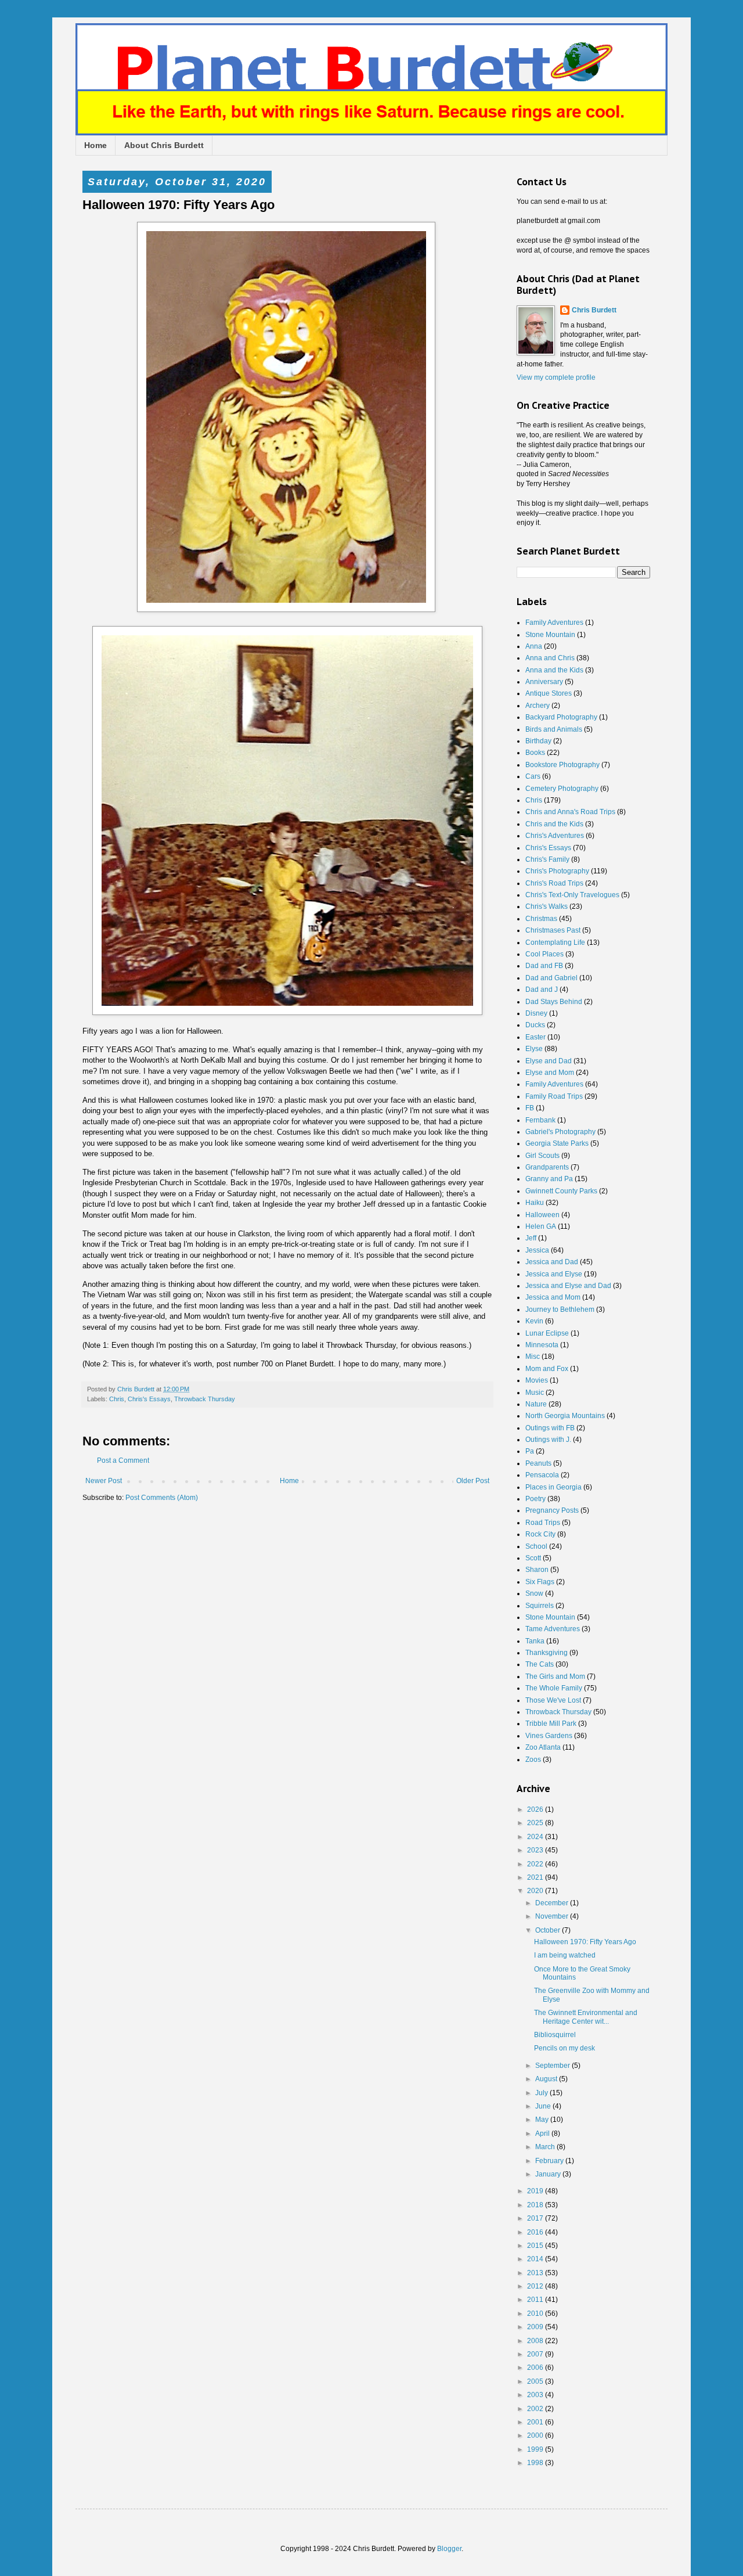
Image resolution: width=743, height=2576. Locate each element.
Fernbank (540, 1120)
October (549, 1930)
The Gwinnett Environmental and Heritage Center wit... (586, 2017)
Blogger (449, 2549)
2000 (536, 2435)
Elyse (534, 1049)
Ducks (535, 1025)
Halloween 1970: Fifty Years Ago (585, 1942)
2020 (536, 1891)
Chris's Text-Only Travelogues (572, 895)
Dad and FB (544, 966)
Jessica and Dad (552, 1262)
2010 (536, 2314)
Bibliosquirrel (555, 2035)
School (536, 1546)
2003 (536, 2395)
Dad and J (542, 990)
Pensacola (542, 1475)
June (544, 2106)
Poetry (535, 1499)
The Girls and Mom (555, 1676)
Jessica (537, 1250)
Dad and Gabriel (551, 978)
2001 (536, 2422)
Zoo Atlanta (543, 1747)
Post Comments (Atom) (162, 1498)
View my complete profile (556, 377)
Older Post (473, 1481)
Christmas (541, 919)
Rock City (540, 1534)
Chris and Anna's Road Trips (570, 812)
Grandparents (547, 1167)
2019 (536, 2191)
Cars (533, 776)
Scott (533, 1558)
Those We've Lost (553, 1700)
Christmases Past (553, 930)
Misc (533, 1357)
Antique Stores (549, 693)
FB (530, 1108)
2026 (536, 1809)
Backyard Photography (561, 717)
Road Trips (543, 1523)
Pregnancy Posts (552, 1510)
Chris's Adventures (555, 836)
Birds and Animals (554, 729)
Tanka (535, 1641)
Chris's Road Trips (554, 883)
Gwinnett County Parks (561, 1191)
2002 (536, 2409)
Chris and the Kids (554, 824)
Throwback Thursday (205, 1399)
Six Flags (540, 1582)
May (543, 2120)
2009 (536, 2327)
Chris (117, 1399)
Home (95, 145)
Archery (538, 706)
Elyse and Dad (549, 1061)
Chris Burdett (594, 310)
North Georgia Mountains (565, 1416)
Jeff (531, 1238)
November (553, 1916)
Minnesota (542, 1345)
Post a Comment (123, 1460)
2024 (536, 1837)
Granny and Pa (549, 1179)
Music (535, 1393)
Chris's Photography (557, 871)
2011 (536, 2300)
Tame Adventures (553, 1629)
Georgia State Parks (557, 1143)
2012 (536, 2286)
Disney (536, 1013)
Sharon (537, 1570)
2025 (536, 1823)
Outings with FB (550, 1428)
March (546, 2147)
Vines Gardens (549, 1736)
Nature (536, 1404)
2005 (536, 2381)
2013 (536, 2273)
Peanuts (538, 1463)
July (542, 2093)
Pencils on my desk (565, 2048)
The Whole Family (554, 1688)
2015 (536, 2246)
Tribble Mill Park (551, 1724)
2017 (536, 2218)
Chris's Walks (547, 906)
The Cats (540, 1664)
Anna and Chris (550, 658)
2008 (536, 2341)
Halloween (542, 1215)
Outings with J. (548, 1440)
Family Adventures (554, 623)
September (553, 2066)
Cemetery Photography (562, 789)
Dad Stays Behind (554, 1002)
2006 (536, 2368)
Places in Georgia (553, 1487)
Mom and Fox (547, 1369)
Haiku (535, 1203)
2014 (536, 2259)
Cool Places (544, 954)
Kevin (534, 1321)
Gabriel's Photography (560, 1132)
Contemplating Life (555, 942)
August (547, 2079)
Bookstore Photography (562, 765)
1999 (536, 2449)
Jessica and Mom (553, 1297)
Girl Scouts (542, 1156)
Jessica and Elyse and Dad (568, 1286)
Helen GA (541, 1226)
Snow (534, 1593)
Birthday (538, 741)
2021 (536, 1877)
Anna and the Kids (554, 670)
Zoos (533, 1760)
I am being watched (565, 1955)
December (553, 1903)
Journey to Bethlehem (560, 1309)
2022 (536, 1864)
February (550, 2161)
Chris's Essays (149, 1399)
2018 (536, 2205)
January (549, 2174)
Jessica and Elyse (554, 1274)
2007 (536, 2354)
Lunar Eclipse (547, 1333)
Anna (534, 646)
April (543, 2134)
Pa (530, 1451)
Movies (537, 1380)
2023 (536, 1850)
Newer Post (104, 1481)
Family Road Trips (554, 1096)
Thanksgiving (547, 1653)
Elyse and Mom (550, 1073)
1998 (536, 2463)
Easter (535, 1037)
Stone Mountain (550, 635)
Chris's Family (547, 859)
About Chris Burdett (164, 145)
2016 (536, 2232)
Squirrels (540, 1606)
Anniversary (544, 682)
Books (535, 753)
